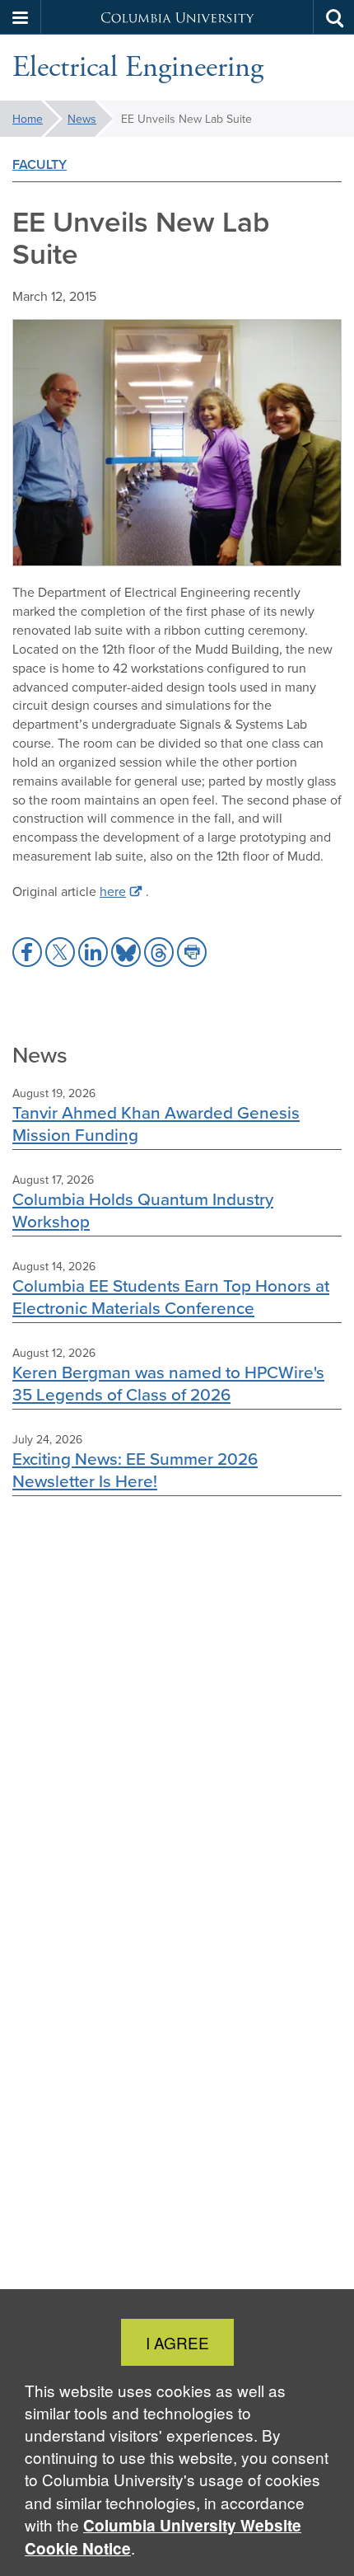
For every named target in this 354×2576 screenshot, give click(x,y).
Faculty (40, 164)
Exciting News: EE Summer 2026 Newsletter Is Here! (135, 1470)
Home (28, 119)
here (113, 891)
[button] (21, 17)
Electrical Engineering (138, 68)
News (82, 119)
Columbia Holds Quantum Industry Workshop (143, 1210)
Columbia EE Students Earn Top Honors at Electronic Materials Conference (171, 1297)
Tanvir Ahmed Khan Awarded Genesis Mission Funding (156, 1124)
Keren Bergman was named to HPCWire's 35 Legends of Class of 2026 (168, 1383)
